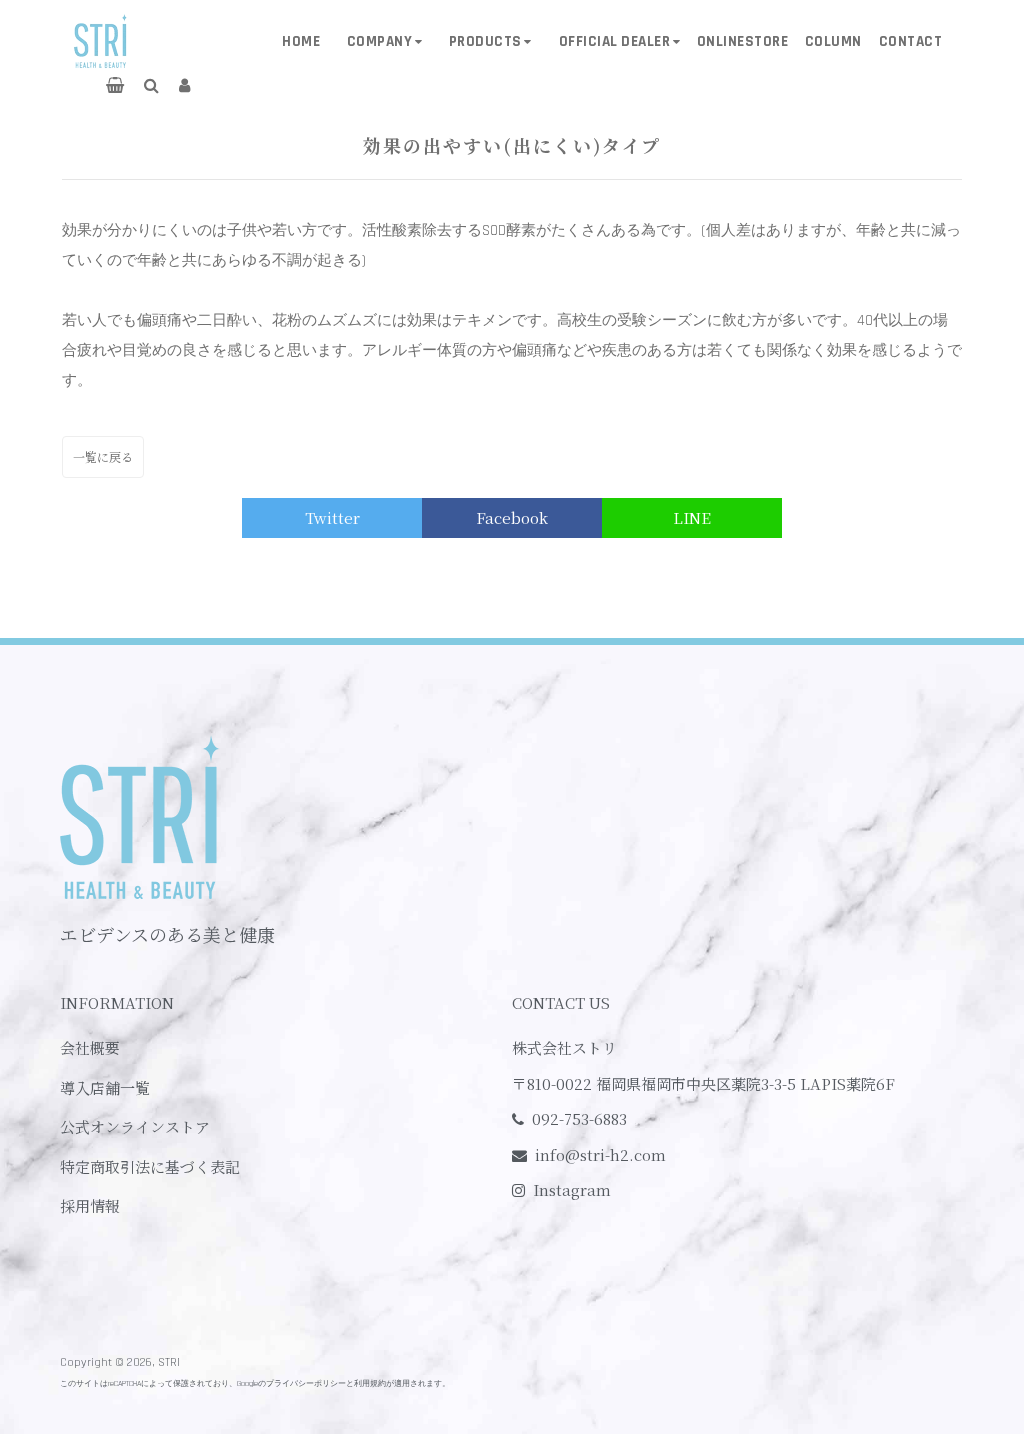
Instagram (572, 1189)
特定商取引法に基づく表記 (150, 1166)
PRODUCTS (485, 41)
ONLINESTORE (743, 41)
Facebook (512, 517)
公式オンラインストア (135, 1126)
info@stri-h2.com (600, 1154)
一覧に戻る (103, 456)
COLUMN (833, 41)
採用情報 (90, 1205)
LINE (692, 517)
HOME (301, 41)
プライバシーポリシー (306, 1383)
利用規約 (370, 1383)
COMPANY (380, 41)
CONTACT (911, 41)
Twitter (332, 517)
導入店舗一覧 (105, 1087)
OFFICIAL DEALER (615, 41)
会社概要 (90, 1047)
